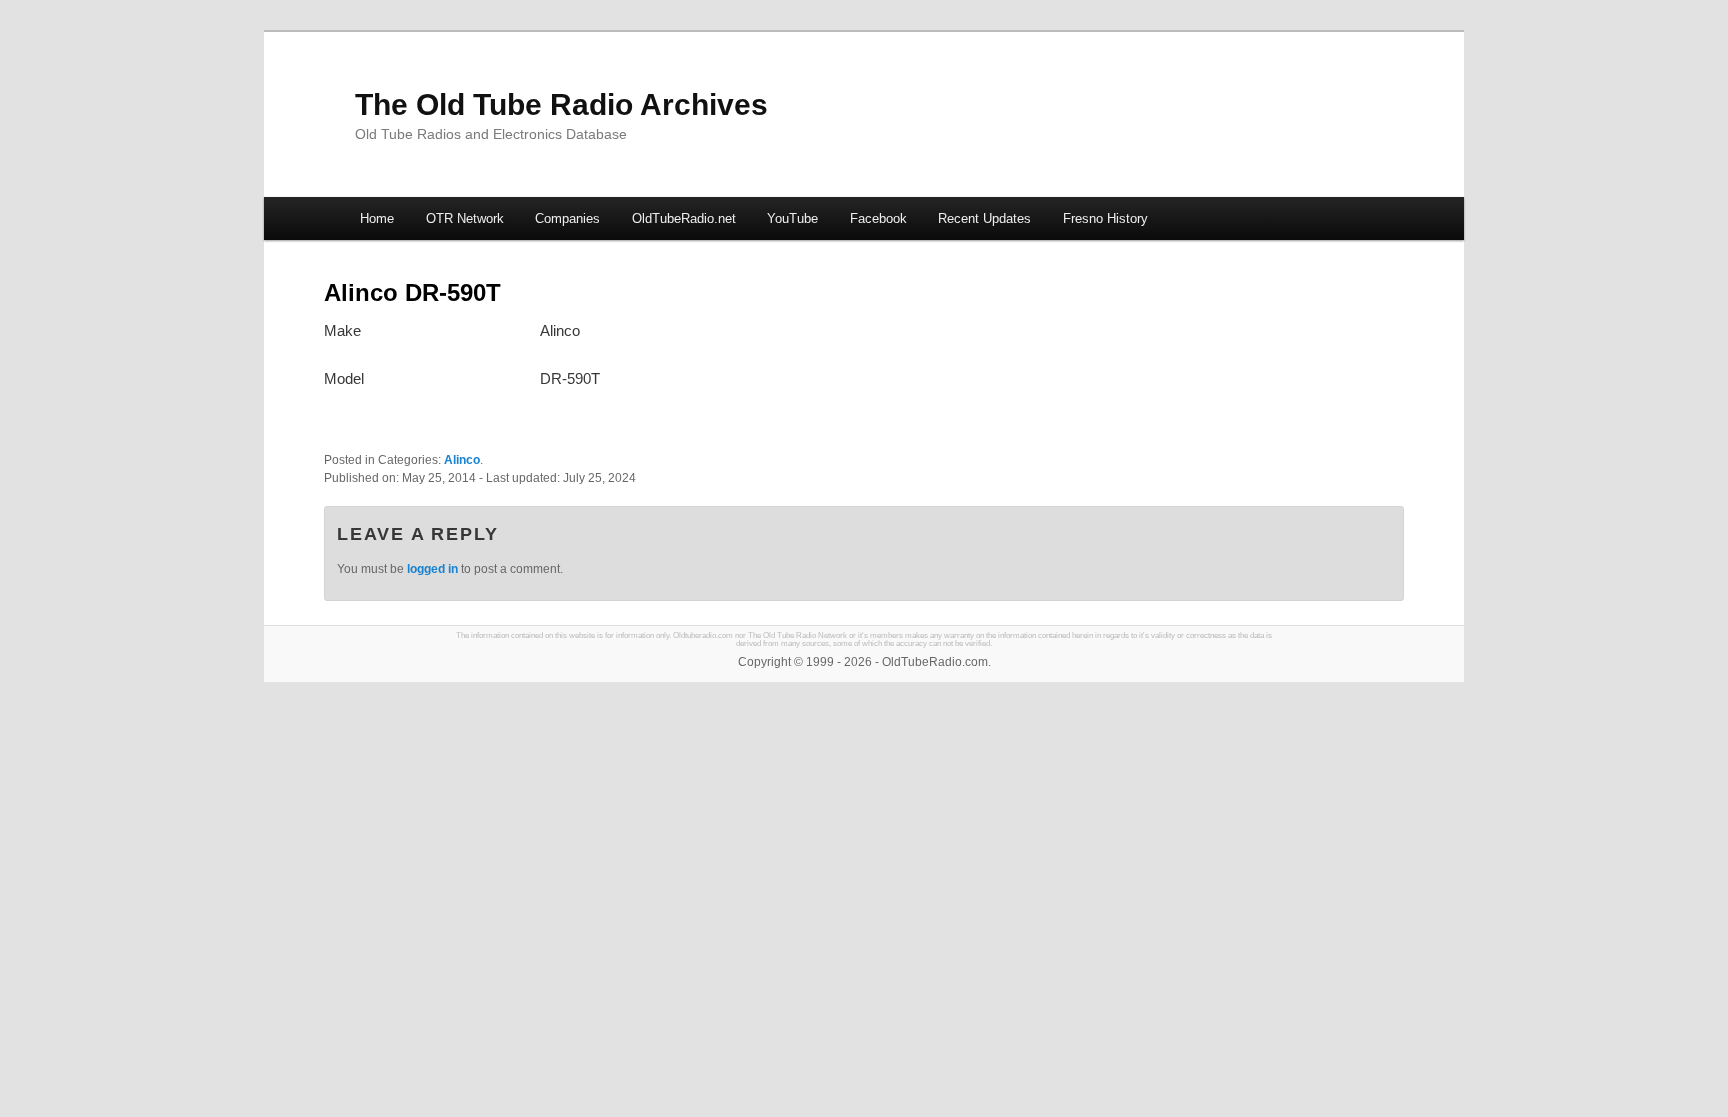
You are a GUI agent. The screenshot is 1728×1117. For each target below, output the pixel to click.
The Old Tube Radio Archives (561, 104)
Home (377, 218)
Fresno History (1105, 218)
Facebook (878, 218)
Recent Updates (984, 218)
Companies (567, 218)
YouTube (792, 218)
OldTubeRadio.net (684, 218)
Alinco (462, 460)
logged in (432, 569)
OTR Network (465, 218)
